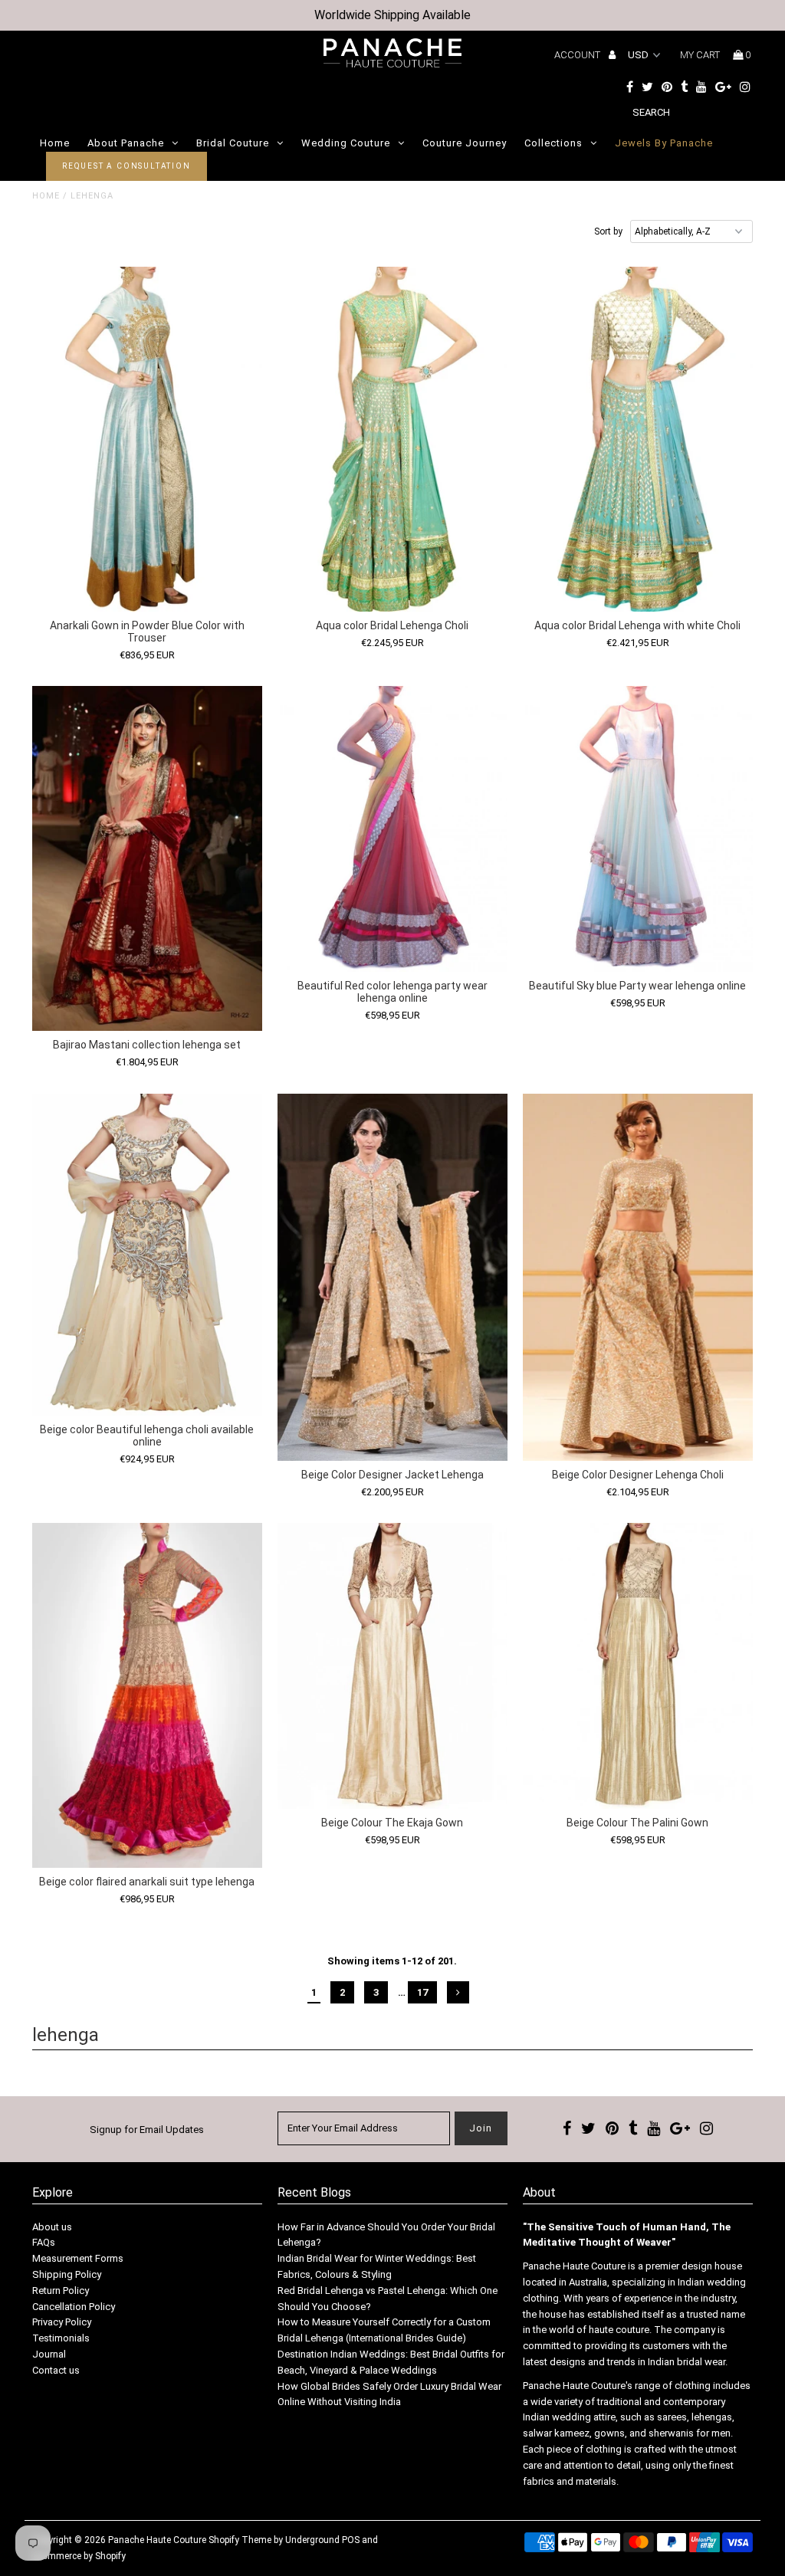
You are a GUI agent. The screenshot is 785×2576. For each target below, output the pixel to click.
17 (422, 1992)
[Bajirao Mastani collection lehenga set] (147, 858)
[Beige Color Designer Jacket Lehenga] (392, 1277)
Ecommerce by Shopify (79, 2556)
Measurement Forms (78, 2258)
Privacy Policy (62, 2322)
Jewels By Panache (664, 143)
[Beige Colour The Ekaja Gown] (392, 1666)
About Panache (126, 143)
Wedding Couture (346, 143)
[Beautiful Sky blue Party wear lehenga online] (638, 829)
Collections (553, 143)
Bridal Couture (233, 143)
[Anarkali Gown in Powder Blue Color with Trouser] (147, 439)
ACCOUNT (578, 55)
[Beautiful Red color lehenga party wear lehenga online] (392, 829)
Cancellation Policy (74, 2307)
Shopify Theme (240, 2540)
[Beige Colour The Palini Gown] (638, 1666)
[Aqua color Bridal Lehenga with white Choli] (638, 439)
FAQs (44, 2242)
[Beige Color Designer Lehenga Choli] (638, 1277)
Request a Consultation (126, 166)
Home (55, 143)
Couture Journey (465, 143)
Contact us (56, 2370)
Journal (49, 2354)
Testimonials (61, 2338)
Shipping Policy (67, 2274)
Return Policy (61, 2291)
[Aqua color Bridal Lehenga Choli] (392, 439)
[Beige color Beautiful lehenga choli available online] (147, 1255)
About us (52, 2227)
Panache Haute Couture (157, 2540)
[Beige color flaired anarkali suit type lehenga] (147, 1695)
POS (351, 2540)
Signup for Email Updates (147, 2130)
